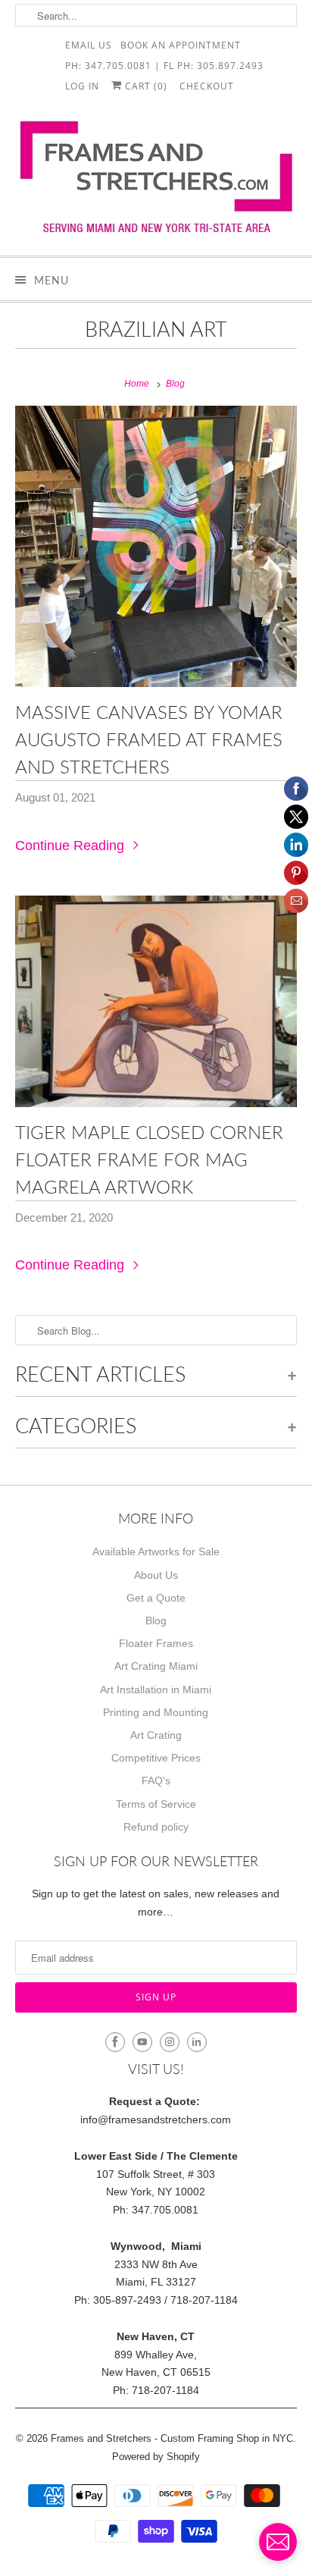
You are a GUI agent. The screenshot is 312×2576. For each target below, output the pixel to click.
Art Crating (156, 1735)
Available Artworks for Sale (156, 1552)
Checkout (207, 85)
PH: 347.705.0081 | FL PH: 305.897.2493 (164, 65)
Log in (82, 85)
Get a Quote (156, 1598)
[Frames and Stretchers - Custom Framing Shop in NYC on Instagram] (170, 2042)
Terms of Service (156, 1804)
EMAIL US (89, 44)
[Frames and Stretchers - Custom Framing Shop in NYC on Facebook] (115, 2042)
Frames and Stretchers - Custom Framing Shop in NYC (172, 2438)
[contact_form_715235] (278, 2542)
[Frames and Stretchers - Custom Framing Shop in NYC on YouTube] (142, 2042)
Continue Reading (72, 846)
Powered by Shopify (156, 2457)
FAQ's (156, 1781)
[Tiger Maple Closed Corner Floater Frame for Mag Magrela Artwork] (156, 1001)
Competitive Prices (156, 1758)
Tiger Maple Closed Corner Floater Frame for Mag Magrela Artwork (149, 1159)
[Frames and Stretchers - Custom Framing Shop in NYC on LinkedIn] (197, 2042)
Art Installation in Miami (156, 1690)
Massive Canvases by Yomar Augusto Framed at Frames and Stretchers (149, 739)
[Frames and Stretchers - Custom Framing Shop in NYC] (156, 182)
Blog (156, 1621)
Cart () (145, 85)
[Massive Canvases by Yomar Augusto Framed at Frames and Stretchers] (156, 546)
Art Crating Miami (156, 1666)
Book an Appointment (181, 44)
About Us (156, 1575)
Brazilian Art (156, 329)
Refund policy (156, 1827)
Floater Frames (156, 1643)
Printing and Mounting (156, 1712)
